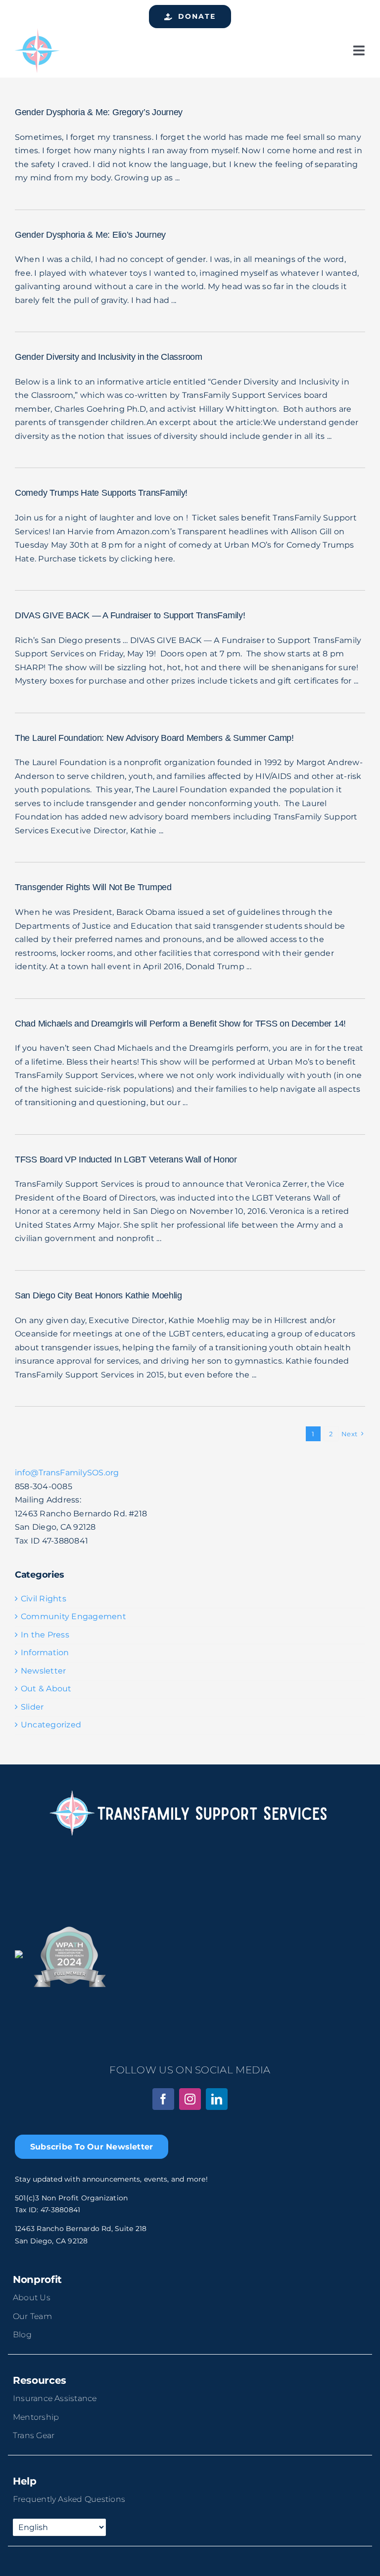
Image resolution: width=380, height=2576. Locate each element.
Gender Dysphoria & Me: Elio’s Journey (90, 235)
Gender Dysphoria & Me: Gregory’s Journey (99, 112)
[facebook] (163, 2099)
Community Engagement (73, 1616)
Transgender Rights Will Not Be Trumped (93, 887)
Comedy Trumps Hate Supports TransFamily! (101, 493)
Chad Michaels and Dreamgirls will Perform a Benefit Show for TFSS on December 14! (180, 1024)
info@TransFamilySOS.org (67, 1473)
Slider (32, 1707)
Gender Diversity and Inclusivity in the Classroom (109, 357)
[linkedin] (217, 2099)
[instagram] (190, 2099)
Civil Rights (44, 1599)
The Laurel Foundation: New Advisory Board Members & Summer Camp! (154, 738)
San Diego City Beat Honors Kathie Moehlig (98, 1295)
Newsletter (43, 1671)
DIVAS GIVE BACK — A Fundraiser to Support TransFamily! (130, 615)
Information (45, 1653)
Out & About (46, 1689)
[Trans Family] (37, 32)
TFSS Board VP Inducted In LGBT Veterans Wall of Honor (126, 1159)
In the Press (45, 1635)
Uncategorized (51, 1725)
